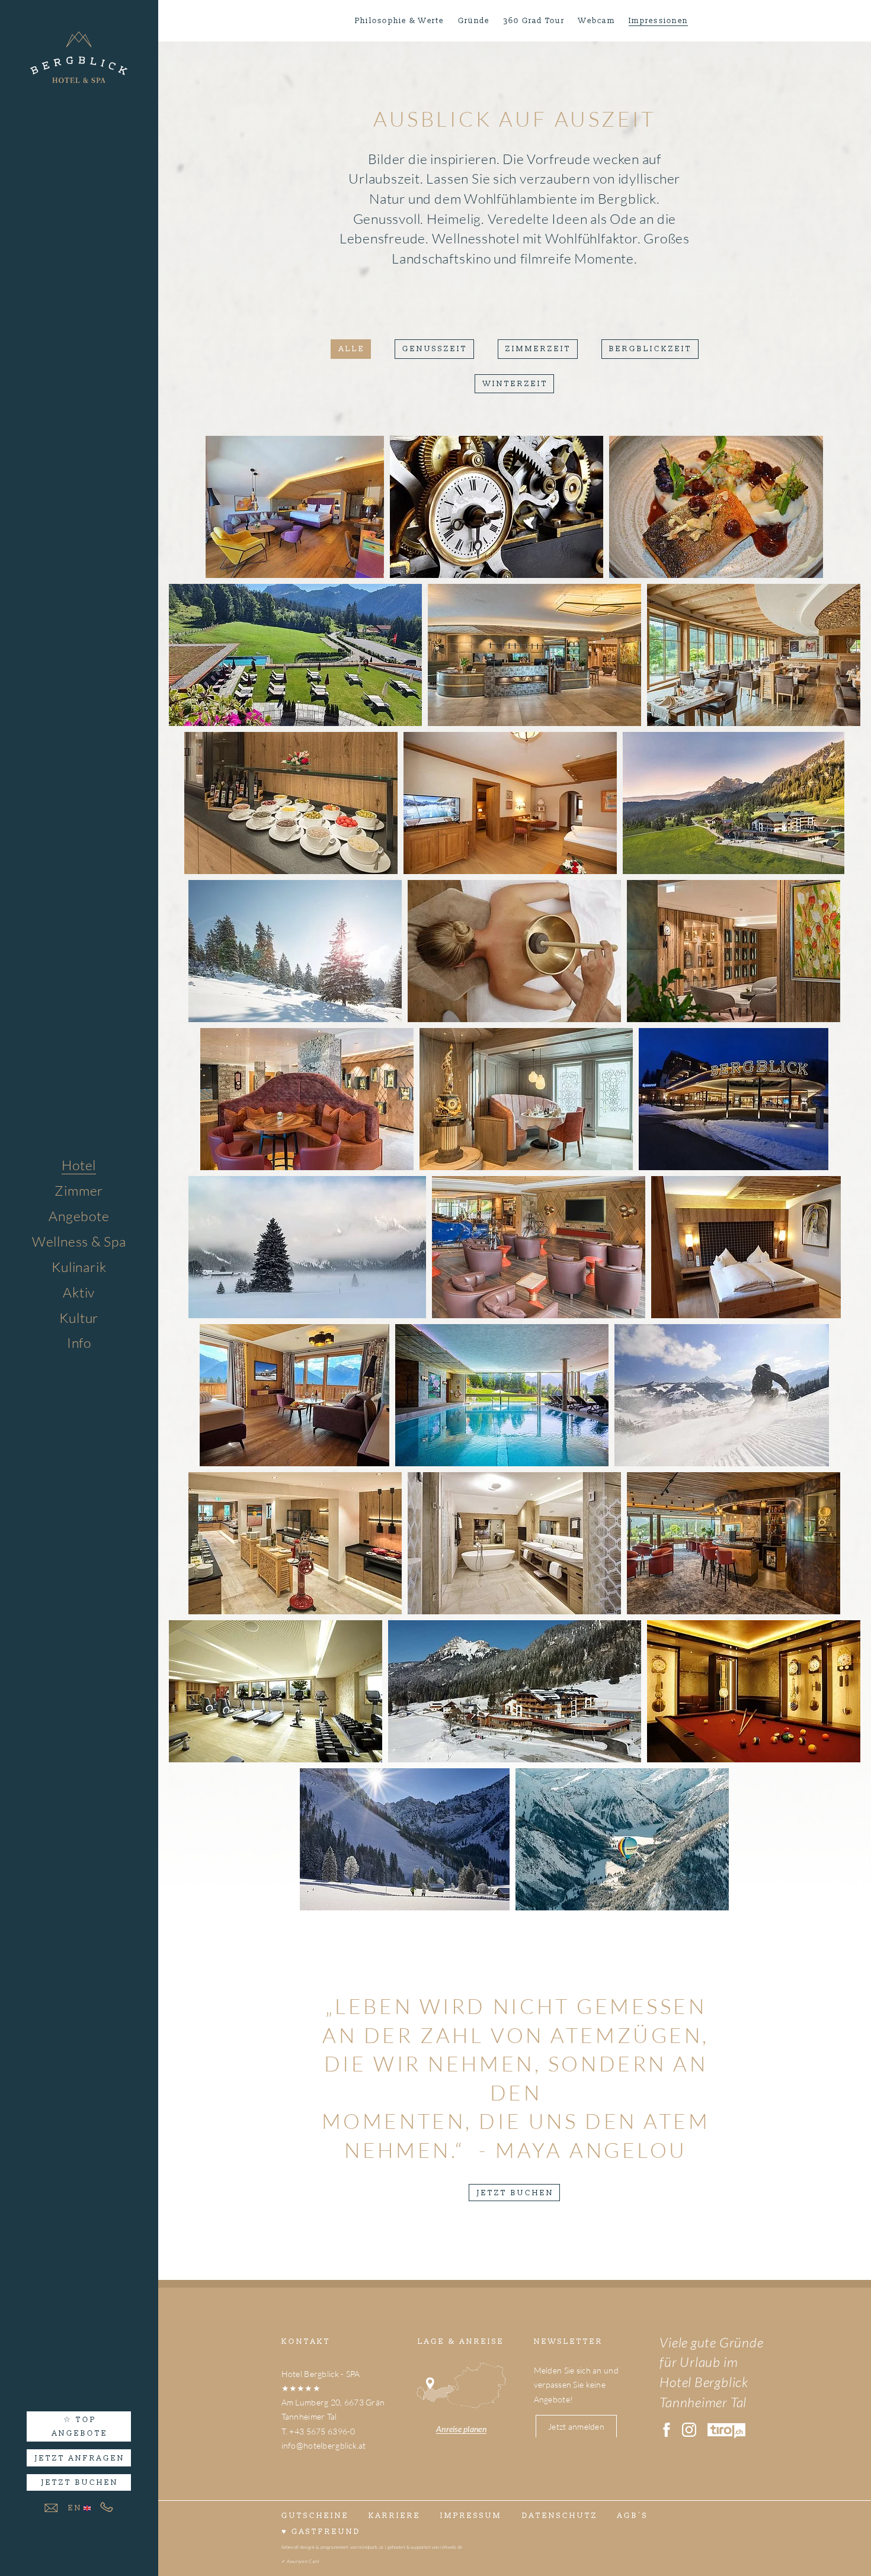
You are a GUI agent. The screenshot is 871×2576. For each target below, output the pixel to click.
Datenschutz (560, 2516)
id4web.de (451, 2547)
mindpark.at (371, 2547)
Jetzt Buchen (80, 2482)
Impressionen (658, 21)
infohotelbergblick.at (324, 2445)
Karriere (395, 2516)
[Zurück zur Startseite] (79, 64)
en (75, 2508)
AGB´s (633, 2516)
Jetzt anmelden (576, 2426)
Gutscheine (315, 2516)
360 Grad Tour (534, 21)
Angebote (79, 1216)
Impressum (98, 1365)
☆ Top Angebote (80, 2426)
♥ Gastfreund (321, 2532)
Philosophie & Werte (400, 21)
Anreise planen (461, 2429)
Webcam (597, 21)
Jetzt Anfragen (80, 2458)
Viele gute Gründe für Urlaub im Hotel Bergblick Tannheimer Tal (711, 2372)
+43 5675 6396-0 (322, 2431)
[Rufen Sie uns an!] (107, 2507)
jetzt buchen (515, 2193)
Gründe (474, 21)
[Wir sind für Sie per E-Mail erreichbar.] (51, 2508)
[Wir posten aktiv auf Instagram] (693, 2430)
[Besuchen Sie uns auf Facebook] (670, 2430)
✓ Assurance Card (300, 2561)
